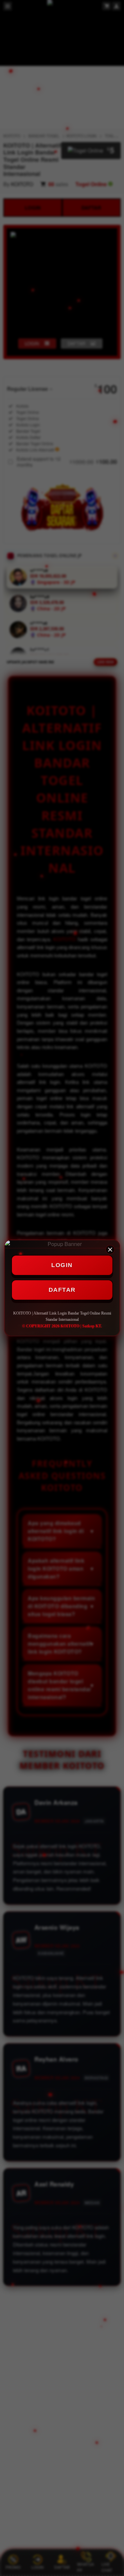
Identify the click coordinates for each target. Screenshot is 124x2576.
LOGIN (62, 1265)
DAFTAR (62, 1290)
